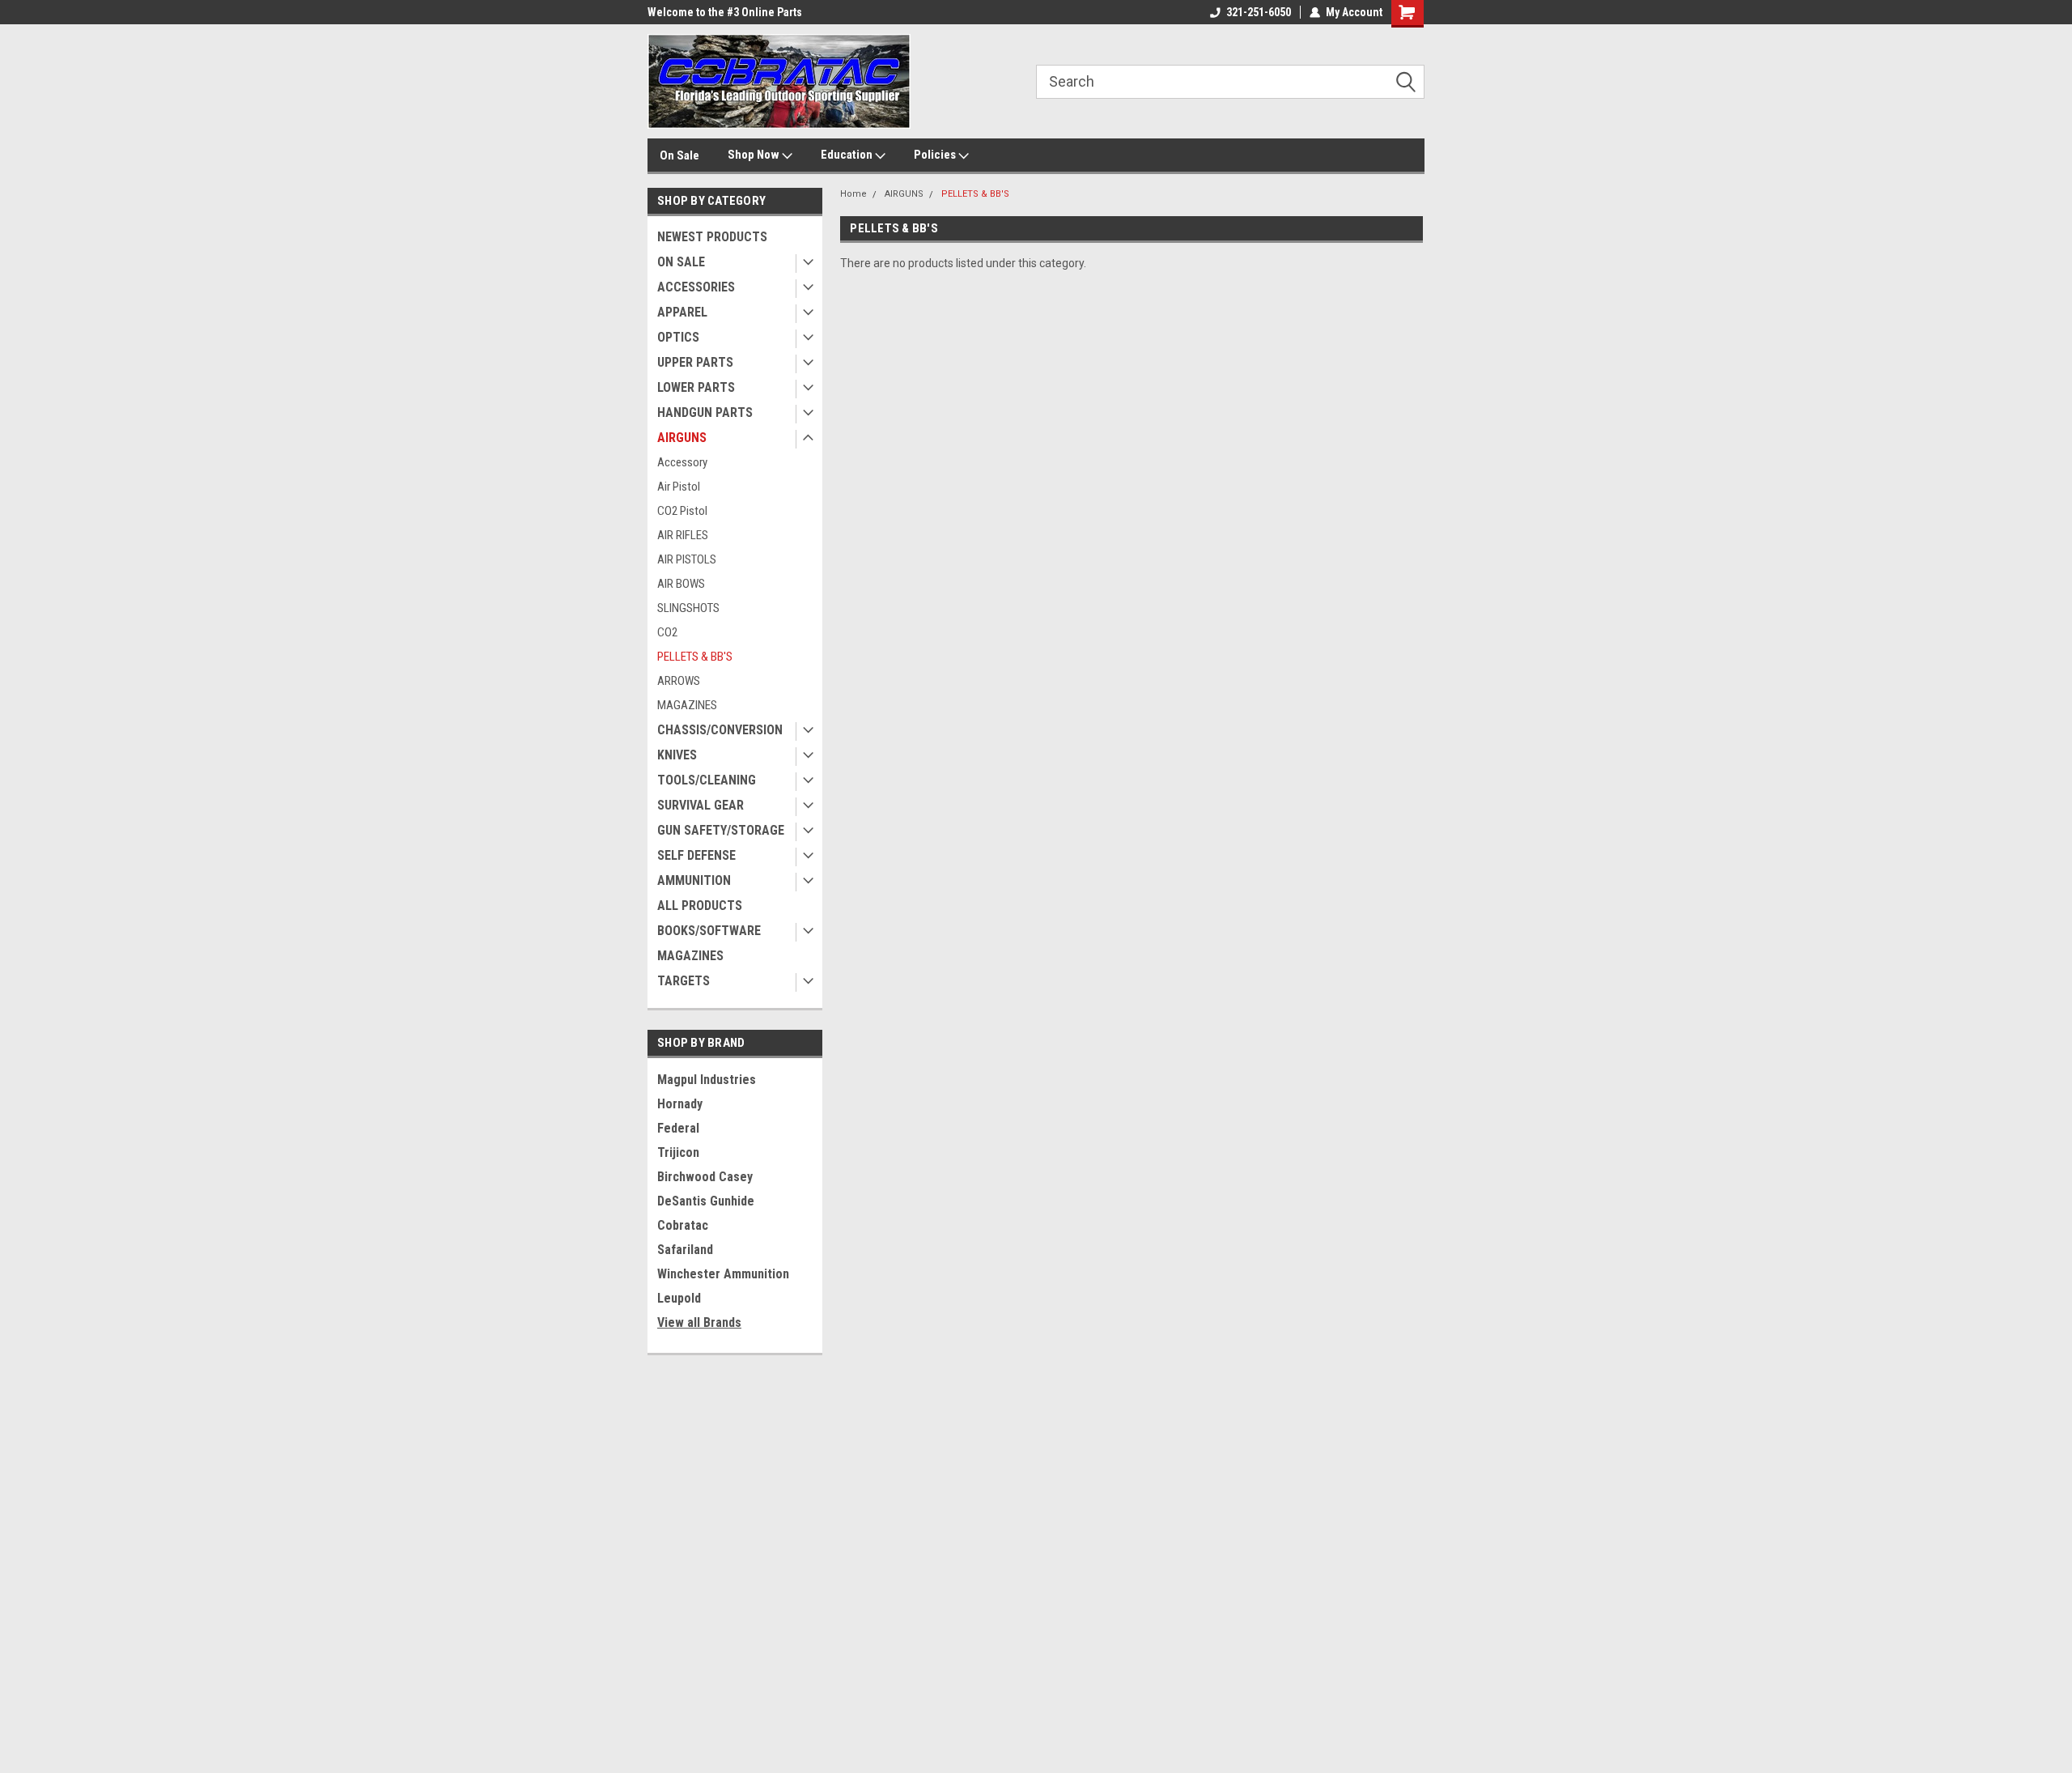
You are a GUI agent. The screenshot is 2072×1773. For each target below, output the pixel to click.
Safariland (685, 1250)
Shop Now (755, 155)
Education (848, 155)
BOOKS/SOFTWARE (709, 931)
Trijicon (678, 1152)
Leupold (679, 1298)
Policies (936, 155)
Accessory (682, 462)
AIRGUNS (682, 438)
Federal (678, 1128)
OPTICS (678, 337)
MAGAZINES (687, 705)
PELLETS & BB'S (695, 657)
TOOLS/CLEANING (707, 780)
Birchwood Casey (705, 1177)
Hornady (680, 1104)
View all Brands (699, 1322)
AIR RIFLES (683, 535)
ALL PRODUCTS (700, 906)
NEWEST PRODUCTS (712, 237)
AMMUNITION (694, 880)
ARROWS (679, 681)
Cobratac (683, 1225)
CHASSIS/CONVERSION (720, 730)
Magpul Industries (707, 1080)
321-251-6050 (1259, 12)
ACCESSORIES (696, 287)
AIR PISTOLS (687, 559)
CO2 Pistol (682, 511)
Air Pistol (679, 487)
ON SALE (681, 262)
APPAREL (682, 312)
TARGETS (684, 981)
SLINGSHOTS (688, 608)
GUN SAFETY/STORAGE (721, 830)
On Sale (679, 155)
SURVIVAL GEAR (701, 805)
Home (853, 194)
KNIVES (677, 755)
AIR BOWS (681, 584)
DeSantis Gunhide (706, 1201)
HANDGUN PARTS (705, 412)
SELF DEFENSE (696, 855)
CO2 (667, 632)
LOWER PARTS (696, 387)
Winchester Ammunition (723, 1274)
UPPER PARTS (695, 362)
